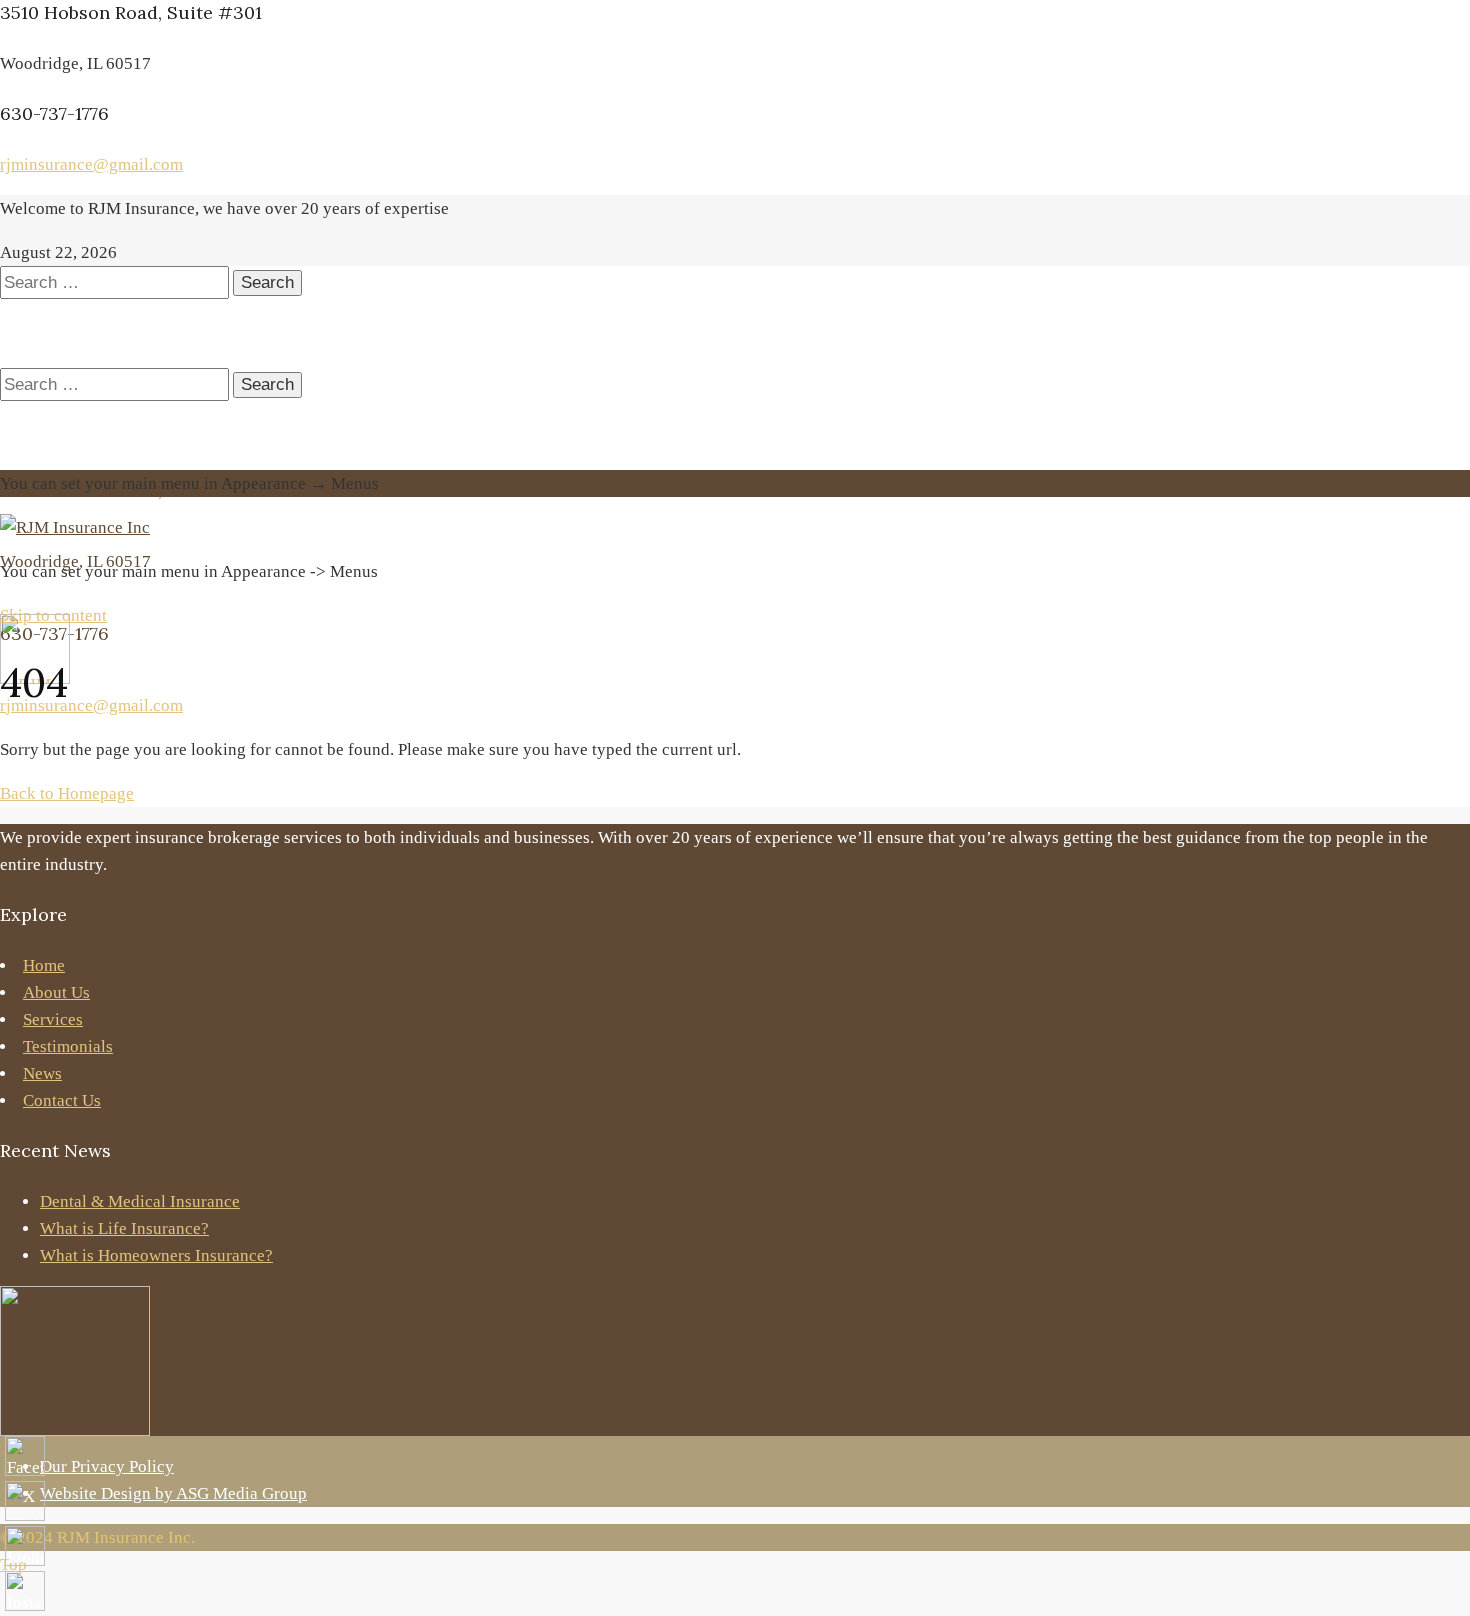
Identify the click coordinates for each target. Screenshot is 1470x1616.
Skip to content (53, 615)
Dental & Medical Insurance (140, 1201)
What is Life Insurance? (124, 1228)
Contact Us (62, 1100)
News (42, 1073)
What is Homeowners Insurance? (156, 1255)
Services (53, 1019)
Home (44, 965)
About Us (56, 992)
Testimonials (68, 1046)
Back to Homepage (67, 793)
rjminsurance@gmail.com (91, 164)
